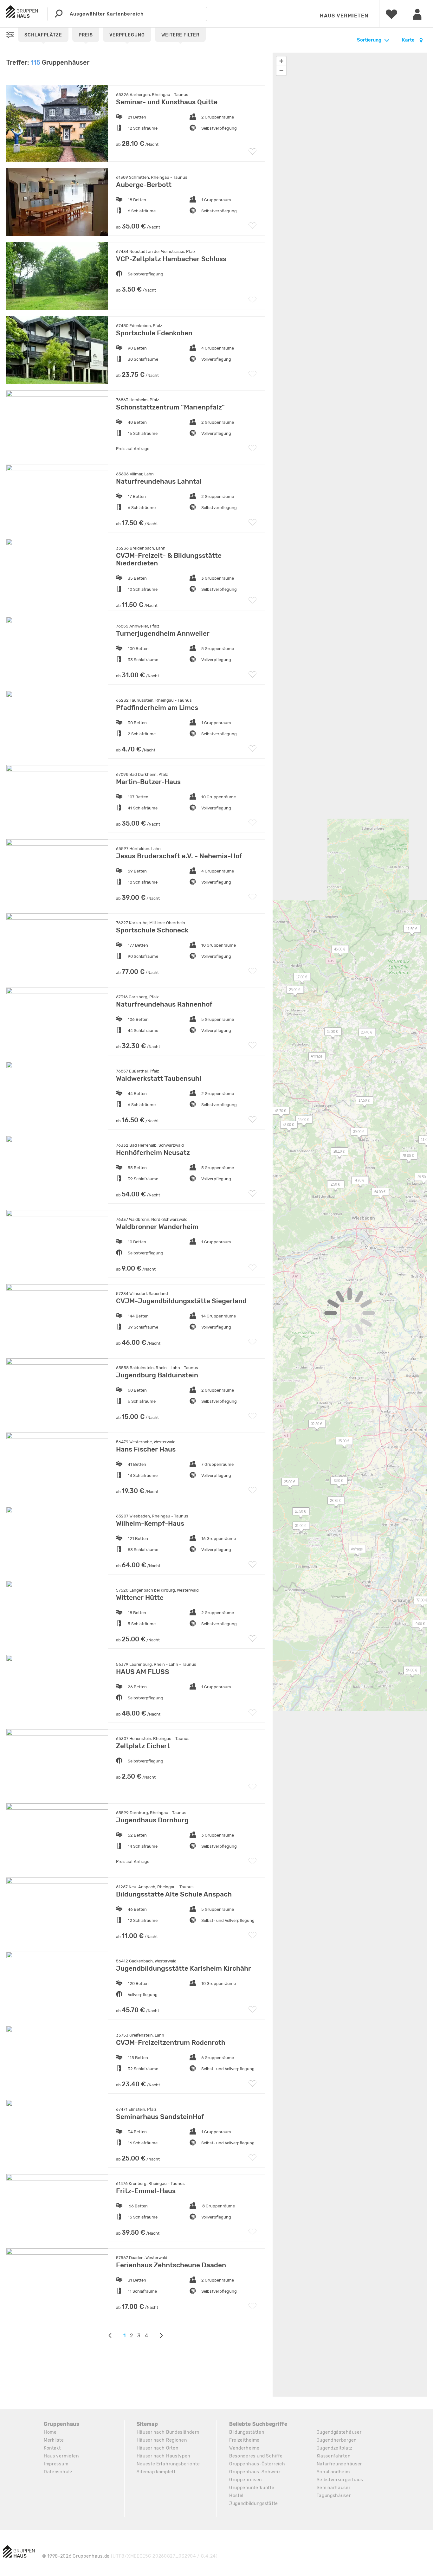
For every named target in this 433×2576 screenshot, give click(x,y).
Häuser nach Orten (158, 2448)
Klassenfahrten (334, 2456)
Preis (86, 35)
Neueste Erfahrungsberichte (168, 2464)
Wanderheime (244, 2448)
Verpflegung (127, 35)
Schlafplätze (43, 35)
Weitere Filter (180, 35)
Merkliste (54, 2440)
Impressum (56, 2464)
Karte (409, 40)
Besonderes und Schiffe (256, 2456)
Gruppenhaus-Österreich (257, 2464)
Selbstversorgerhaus (340, 2480)
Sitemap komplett (156, 2472)
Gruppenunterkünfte (252, 2488)
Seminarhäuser (334, 2488)
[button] (336, 1153)
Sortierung (369, 40)
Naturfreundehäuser (339, 2464)
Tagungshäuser (334, 2496)
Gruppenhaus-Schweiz (255, 2472)
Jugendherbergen (337, 2440)
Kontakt (52, 2448)
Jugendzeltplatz (335, 2448)
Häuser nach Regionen (162, 2440)
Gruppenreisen (246, 2480)
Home (50, 2432)
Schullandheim (333, 2472)
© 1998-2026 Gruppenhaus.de (130, 2556)
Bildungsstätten (247, 2432)
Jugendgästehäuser (339, 2432)
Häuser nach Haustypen (164, 2456)
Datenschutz (58, 2472)
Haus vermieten (344, 16)
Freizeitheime (244, 2440)
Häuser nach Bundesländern (168, 2432)
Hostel (236, 2496)
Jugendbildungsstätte (254, 2504)
